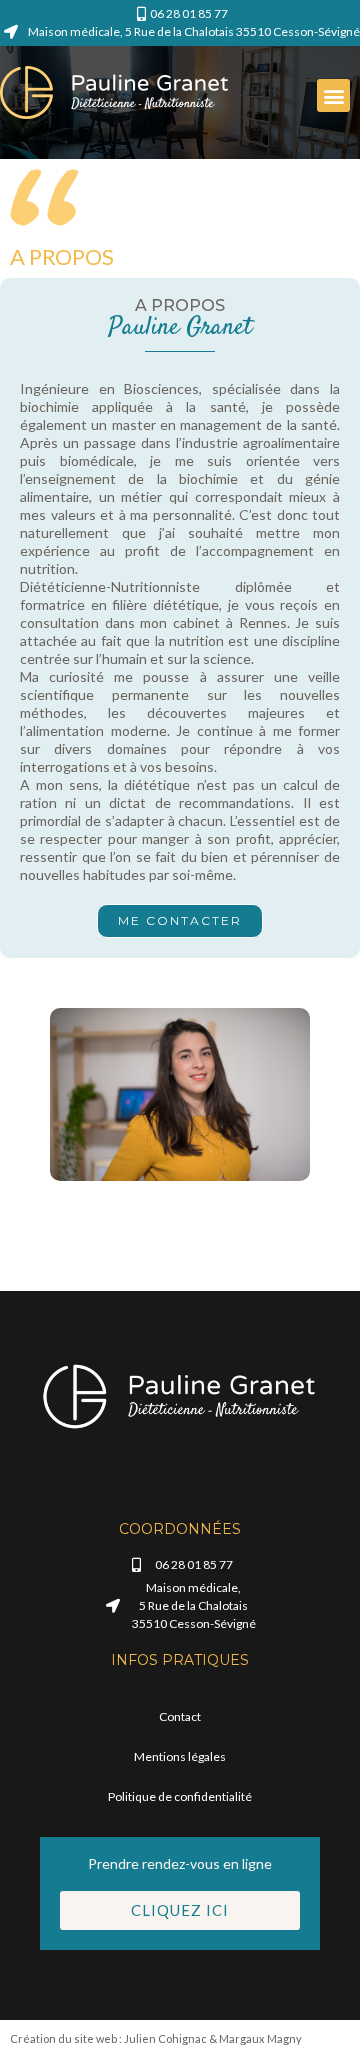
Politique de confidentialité (180, 1796)
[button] (333, 95)
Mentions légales (180, 1756)
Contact (180, 1716)
